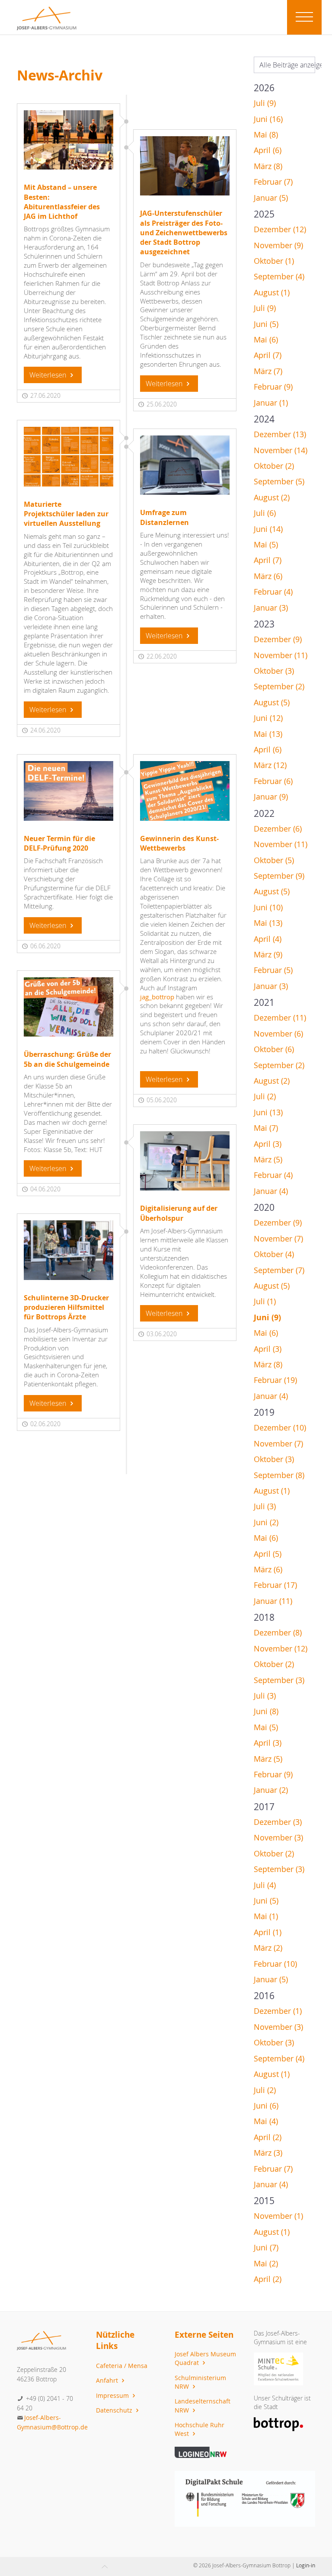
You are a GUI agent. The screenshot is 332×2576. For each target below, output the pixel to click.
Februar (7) (273, 182)
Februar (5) (273, 970)
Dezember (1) (278, 2011)
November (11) (281, 655)
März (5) (268, 1160)
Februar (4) (273, 592)
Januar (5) (271, 198)
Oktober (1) (274, 261)
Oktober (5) (274, 860)
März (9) (268, 955)
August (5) (272, 702)
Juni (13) (268, 1112)
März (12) (270, 765)
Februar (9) (273, 387)
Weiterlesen (49, 375)
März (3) (268, 2153)
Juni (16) (268, 119)
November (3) (278, 1838)
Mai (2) (266, 2264)
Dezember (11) (280, 1018)
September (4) (279, 277)
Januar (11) (273, 1601)
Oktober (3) (274, 671)
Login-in (306, 2565)
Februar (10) (275, 1964)
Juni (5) (266, 324)
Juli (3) (265, 1506)
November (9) (278, 245)
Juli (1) (265, 1301)
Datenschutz (115, 2410)
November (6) (278, 1034)
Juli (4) (265, 1885)
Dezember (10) (280, 1428)
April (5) (268, 1554)
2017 (264, 1807)
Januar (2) (271, 1790)
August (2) (272, 498)
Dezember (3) (278, 1822)
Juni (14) (268, 529)
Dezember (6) (278, 829)
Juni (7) (266, 2248)
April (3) (268, 1144)
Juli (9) (265, 103)
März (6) (268, 576)
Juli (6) (265, 513)
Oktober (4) (274, 1254)
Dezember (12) (280, 229)
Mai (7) (266, 1128)
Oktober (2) (274, 466)
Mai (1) (266, 1916)
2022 (264, 813)
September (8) (279, 1475)
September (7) (279, 1270)
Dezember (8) (278, 1633)
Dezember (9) (278, 639)
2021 (264, 1002)
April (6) (268, 150)
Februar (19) (275, 1380)
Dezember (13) (280, 434)
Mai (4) (266, 2121)
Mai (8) (266, 135)
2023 (264, 624)
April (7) (268, 355)
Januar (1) (271, 403)
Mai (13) (268, 734)
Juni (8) (266, 1711)
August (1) (272, 293)
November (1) (278, 2216)
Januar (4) (271, 1191)
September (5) (279, 482)
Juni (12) (268, 718)
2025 (264, 214)
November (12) (281, 1649)
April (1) (268, 1932)
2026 (264, 88)
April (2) (268, 2137)
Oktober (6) (274, 1049)
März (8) (268, 166)
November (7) (278, 1239)
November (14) (281, 450)
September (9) (279, 876)
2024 (264, 419)
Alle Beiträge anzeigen (287, 65)
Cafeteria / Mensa (122, 2366)
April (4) (268, 939)
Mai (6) (266, 340)
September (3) (279, 1680)
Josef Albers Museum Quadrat (205, 2358)
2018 (264, 1617)
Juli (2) (265, 1096)
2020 (264, 1207)
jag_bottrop (157, 997)
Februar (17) (275, 1585)
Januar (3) (271, 608)
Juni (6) (266, 2106)
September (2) (279, 686)
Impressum (113, 2395)
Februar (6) (273, 781)
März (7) (268, 371)
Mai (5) (266, 545)
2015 (264, 2201)
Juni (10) (268, 907)
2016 (264, 1996)
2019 (264, 1412)
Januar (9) (271, 797)
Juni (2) (266, 1522)
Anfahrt (108, 2380)
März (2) (268, 1948)
